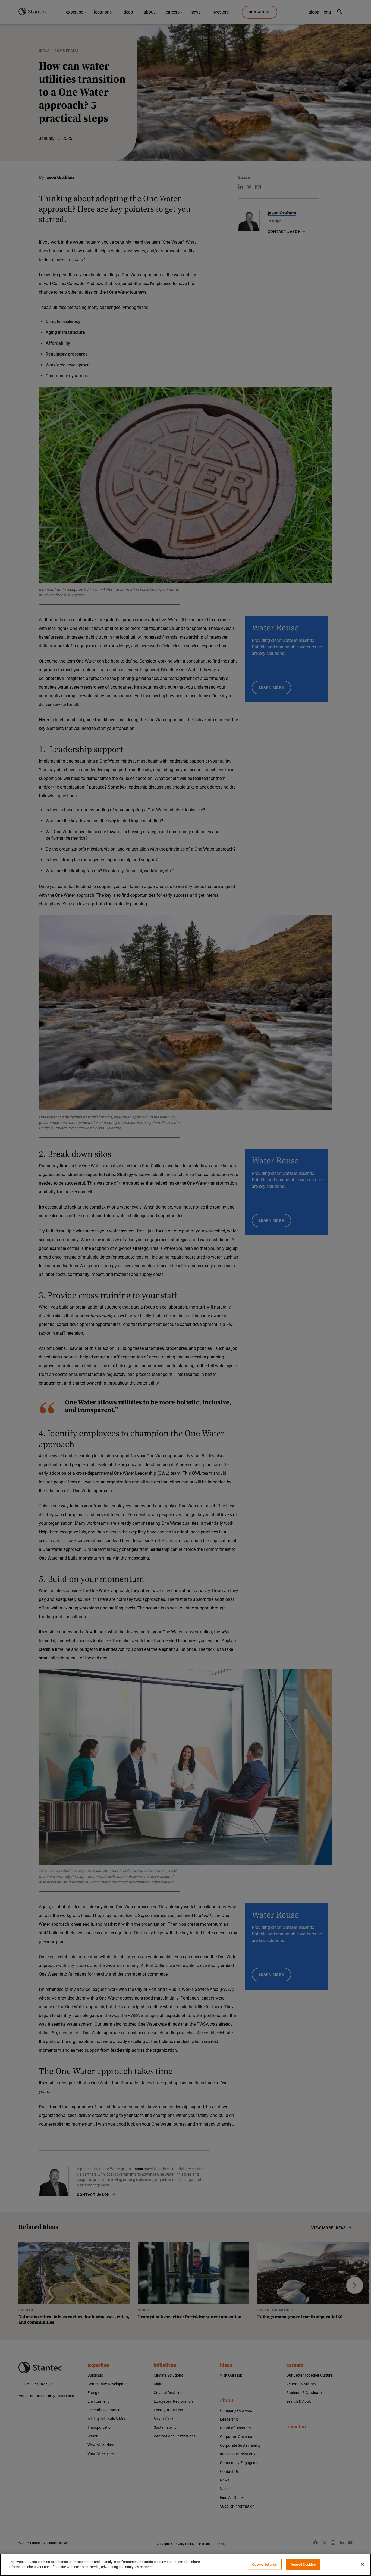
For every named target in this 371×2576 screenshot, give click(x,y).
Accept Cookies (303, 2564)
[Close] (362, 2564)
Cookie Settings (265, 2564)
